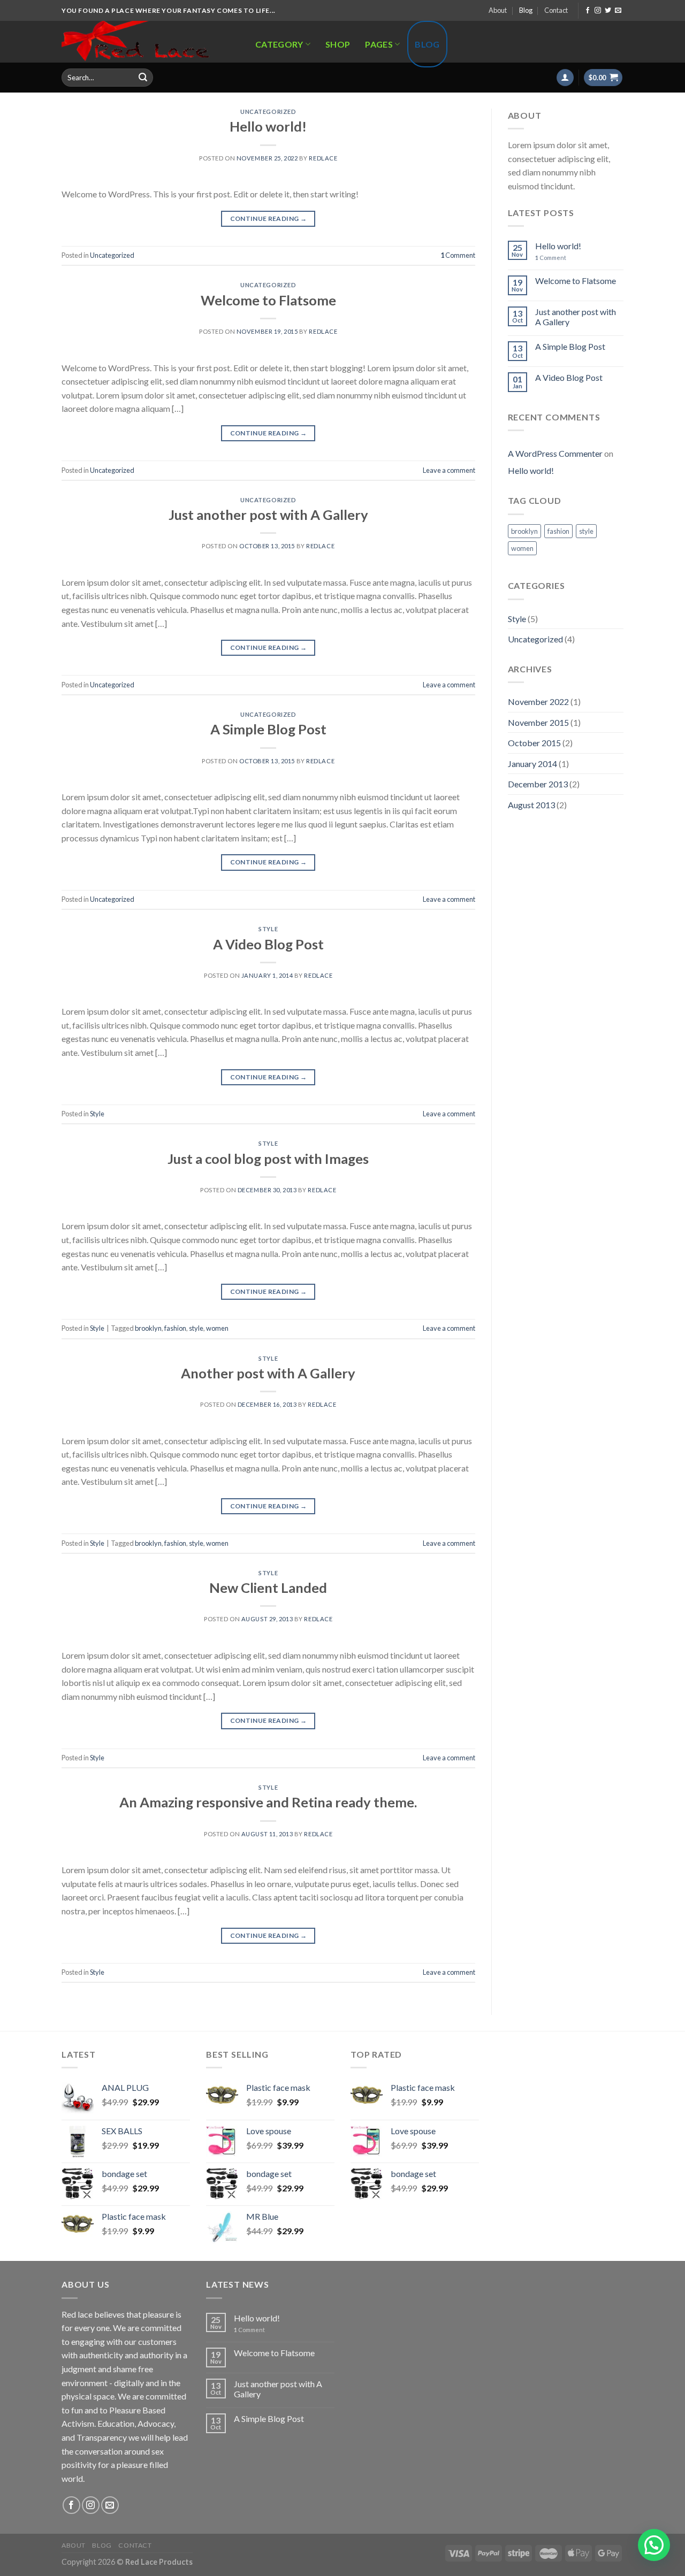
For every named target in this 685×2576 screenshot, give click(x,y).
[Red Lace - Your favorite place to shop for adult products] (147, 42)
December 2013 (538, 784)
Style (268, 929)
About (498, 10)
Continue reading (269, 218)
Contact (556, 10)
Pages (379, 44)
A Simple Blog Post (268, 729)
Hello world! (268, 126)
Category (279, 44)
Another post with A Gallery (268, 1373)
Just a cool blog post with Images (268, 1159)
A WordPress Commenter (555, 453)
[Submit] (143, 78)
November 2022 (538, 701)
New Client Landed (268, 1588)
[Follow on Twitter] (608, 11)
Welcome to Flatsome (268, 300)
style (196, 1328)
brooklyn (148, 1328)
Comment (458, 255)
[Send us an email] (618, 11)
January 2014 (532, 764)
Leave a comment (449, 470)
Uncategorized (268, 112)
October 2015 (534, 743)
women (217, 1328)
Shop (338, 44)
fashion (175, 1328)
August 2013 (531, 805)
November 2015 (538, 722)
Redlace (323, 158)
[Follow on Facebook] (588, 11)
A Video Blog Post (268, 944)
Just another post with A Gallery (268, 515)
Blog (526, 10)
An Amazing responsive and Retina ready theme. (268, 1802)
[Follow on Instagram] (598, 11)
